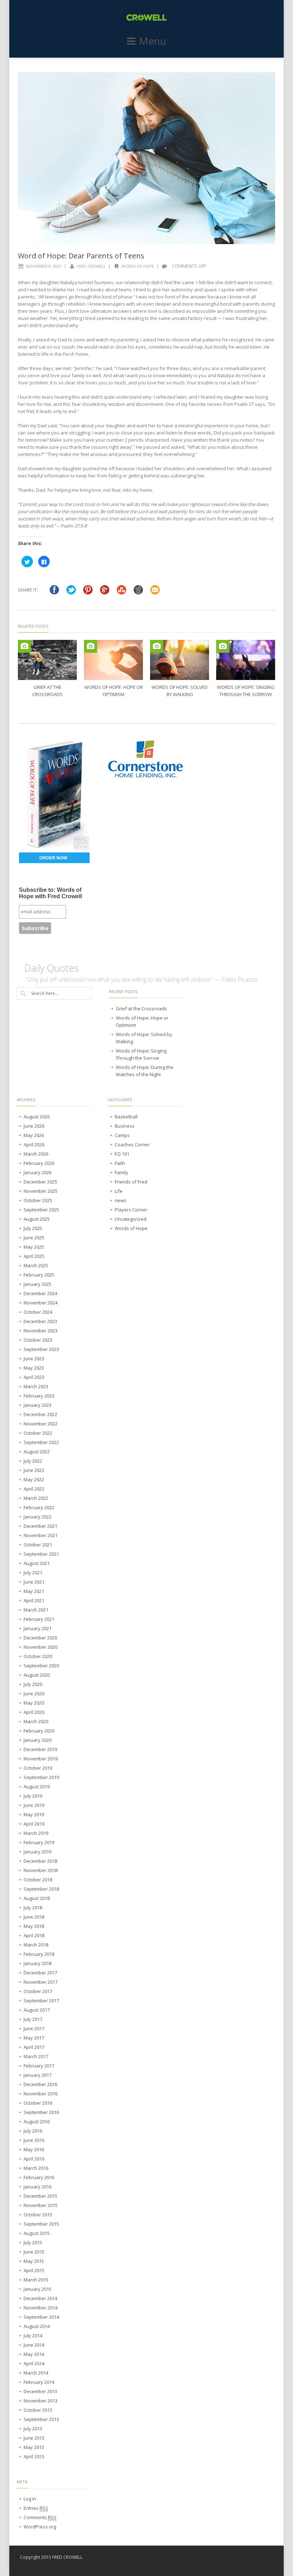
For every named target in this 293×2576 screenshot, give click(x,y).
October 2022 (38, 1433)
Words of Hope (138, 266)
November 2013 (41, 2401)
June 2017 (34, 2028)
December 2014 (40, 2298)
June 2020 (34, 1693)
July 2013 (33, 2429)
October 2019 (38, 1768)
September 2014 (41, 2317)
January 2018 (38, 1963)
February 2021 (39, 1619)
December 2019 (40, 1749)
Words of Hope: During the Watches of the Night (145, 1071)
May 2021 (34, 1591)
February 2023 (39, 1396)
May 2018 (34, 1926)
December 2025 (40, 1182)
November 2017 (41, 1982)
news (121, 1200)
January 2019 (38, 1852)
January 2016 (38, 2187)
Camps (122, 1135)
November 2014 (41, 2308)
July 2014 (33, 2336)
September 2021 (41, 1554)
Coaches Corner (132, 1144)
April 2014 (34, 2363)
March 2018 (36, 1945)
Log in (30, 2499)
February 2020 (39, 1731)
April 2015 (34, 2270)
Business (125, 1126)
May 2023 (34, 1368)
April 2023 (34, 1377)
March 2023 (36, 1386)
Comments (40, 2517)
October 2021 (38, 1545)
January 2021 (38, 1628)
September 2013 (41, 2419)
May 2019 (34, 1814)
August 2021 (37, 1563)
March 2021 (36, 1610)
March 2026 (36, 1154)
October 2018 (38, 1880)
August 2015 (37, 2233)
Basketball (126, 1117)
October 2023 (38, 1340)
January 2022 (38, 1517)
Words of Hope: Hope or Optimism (142, 1021)
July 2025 (33, 1228)
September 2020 (41, 1666)
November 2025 (41, 1191)
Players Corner (131, 1210)
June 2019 (34, 1805)
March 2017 (36, 2056)
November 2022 (41, 1424)
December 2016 (40, 2084)
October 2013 (38, 2410)
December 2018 (40, 1861)
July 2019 (33, 1796)
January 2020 (38, 1740)
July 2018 (33, 1907)
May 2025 (34, 1247)
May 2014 (34, 2354)
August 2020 (37, 1675)
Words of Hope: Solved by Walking (144, 1038)
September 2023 (41, 1349)
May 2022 (34, 1479)
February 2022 (39, 1507)
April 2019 (34, 1824)
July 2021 (33, 1573)
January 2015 (38, 2289)
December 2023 (40, 1321)
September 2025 (41, 1210)
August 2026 (37, 1117)
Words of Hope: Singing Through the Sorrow (141, 1054)
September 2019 (41, 1777)
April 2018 (34, 1935)
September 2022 (41, 1442)
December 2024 (40, 1293)
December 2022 (40, 1414)
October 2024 (38, 1312)
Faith (120, 1163)
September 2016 (41, 2112)
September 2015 (41, 2224)
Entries (36, 2508)
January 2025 (38, 1284)
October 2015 (38, 2215)
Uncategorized (131, 1219)
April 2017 (34, 2047)
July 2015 (33, 2242)
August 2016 (37, 2121)
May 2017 (34, 2038)
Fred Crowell (91, 266)
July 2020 (33, 1684)
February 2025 (39, 1275)
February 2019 (39, 1842)
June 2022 (34, 1470)
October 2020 (38, 1656)
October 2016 (38, 2103)
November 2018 (41, 1870)
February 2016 (39, 2177)
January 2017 (38, 2075)
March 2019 (36, 1833)
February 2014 (39, 2382)
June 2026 (34, 1126)
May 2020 (34, 1703)
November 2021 (41, 1535)
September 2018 (41, 1889)
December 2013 (40, 2391)
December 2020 (40, 1638)
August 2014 (37, 2326)
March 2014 (36, 2373)
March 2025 (36, 1265)
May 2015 (34, 2261)
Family (121, 1172)
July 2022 (33, 1461)
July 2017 (33, 2019)
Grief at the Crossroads (141, 1008)
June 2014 (34, 2345)
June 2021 (34, 1582)
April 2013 (34, 2456)
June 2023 (34, 1359)
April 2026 (34, 1144)
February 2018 (39, 1954)
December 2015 (40, 2196)
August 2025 (37, 1219)
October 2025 (38, 1200)
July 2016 (33, 2131)
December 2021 (40, 1526)
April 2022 (34, 1489)
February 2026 (39, 1163)
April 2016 (34, 2159)
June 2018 (34, 1917)
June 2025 (34, 1238)
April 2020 (34, 1712)
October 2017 (38, 1991)
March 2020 (36, 1721)
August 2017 (37, 2010)
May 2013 (34, 2447)
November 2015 (41, 2205)
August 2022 (37, 1452)
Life (119, 1191)
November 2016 (41, 2094)
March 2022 (36, 1498)
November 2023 (41, 1331)
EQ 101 (122, 1154)
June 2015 (34, 2252)
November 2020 (41, 1647)
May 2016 (34, 2149)
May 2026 (34, 1135)
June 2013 (34, 2438)
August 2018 (37, 1898)
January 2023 (38, 1405)
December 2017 (40, 1973)
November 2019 (41, 1759)
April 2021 (34, 1600)
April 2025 (34, 1256)
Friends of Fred (131, 1182)
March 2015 (36, 2280)
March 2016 (36, 2168)
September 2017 (41, 2001)
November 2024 (41, 1303)
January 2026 (38, 1172)
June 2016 (34, 2140)
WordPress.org (40, 2527)
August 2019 (37, 1787)
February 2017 (39, 2066)
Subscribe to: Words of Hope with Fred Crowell (50, 893)
